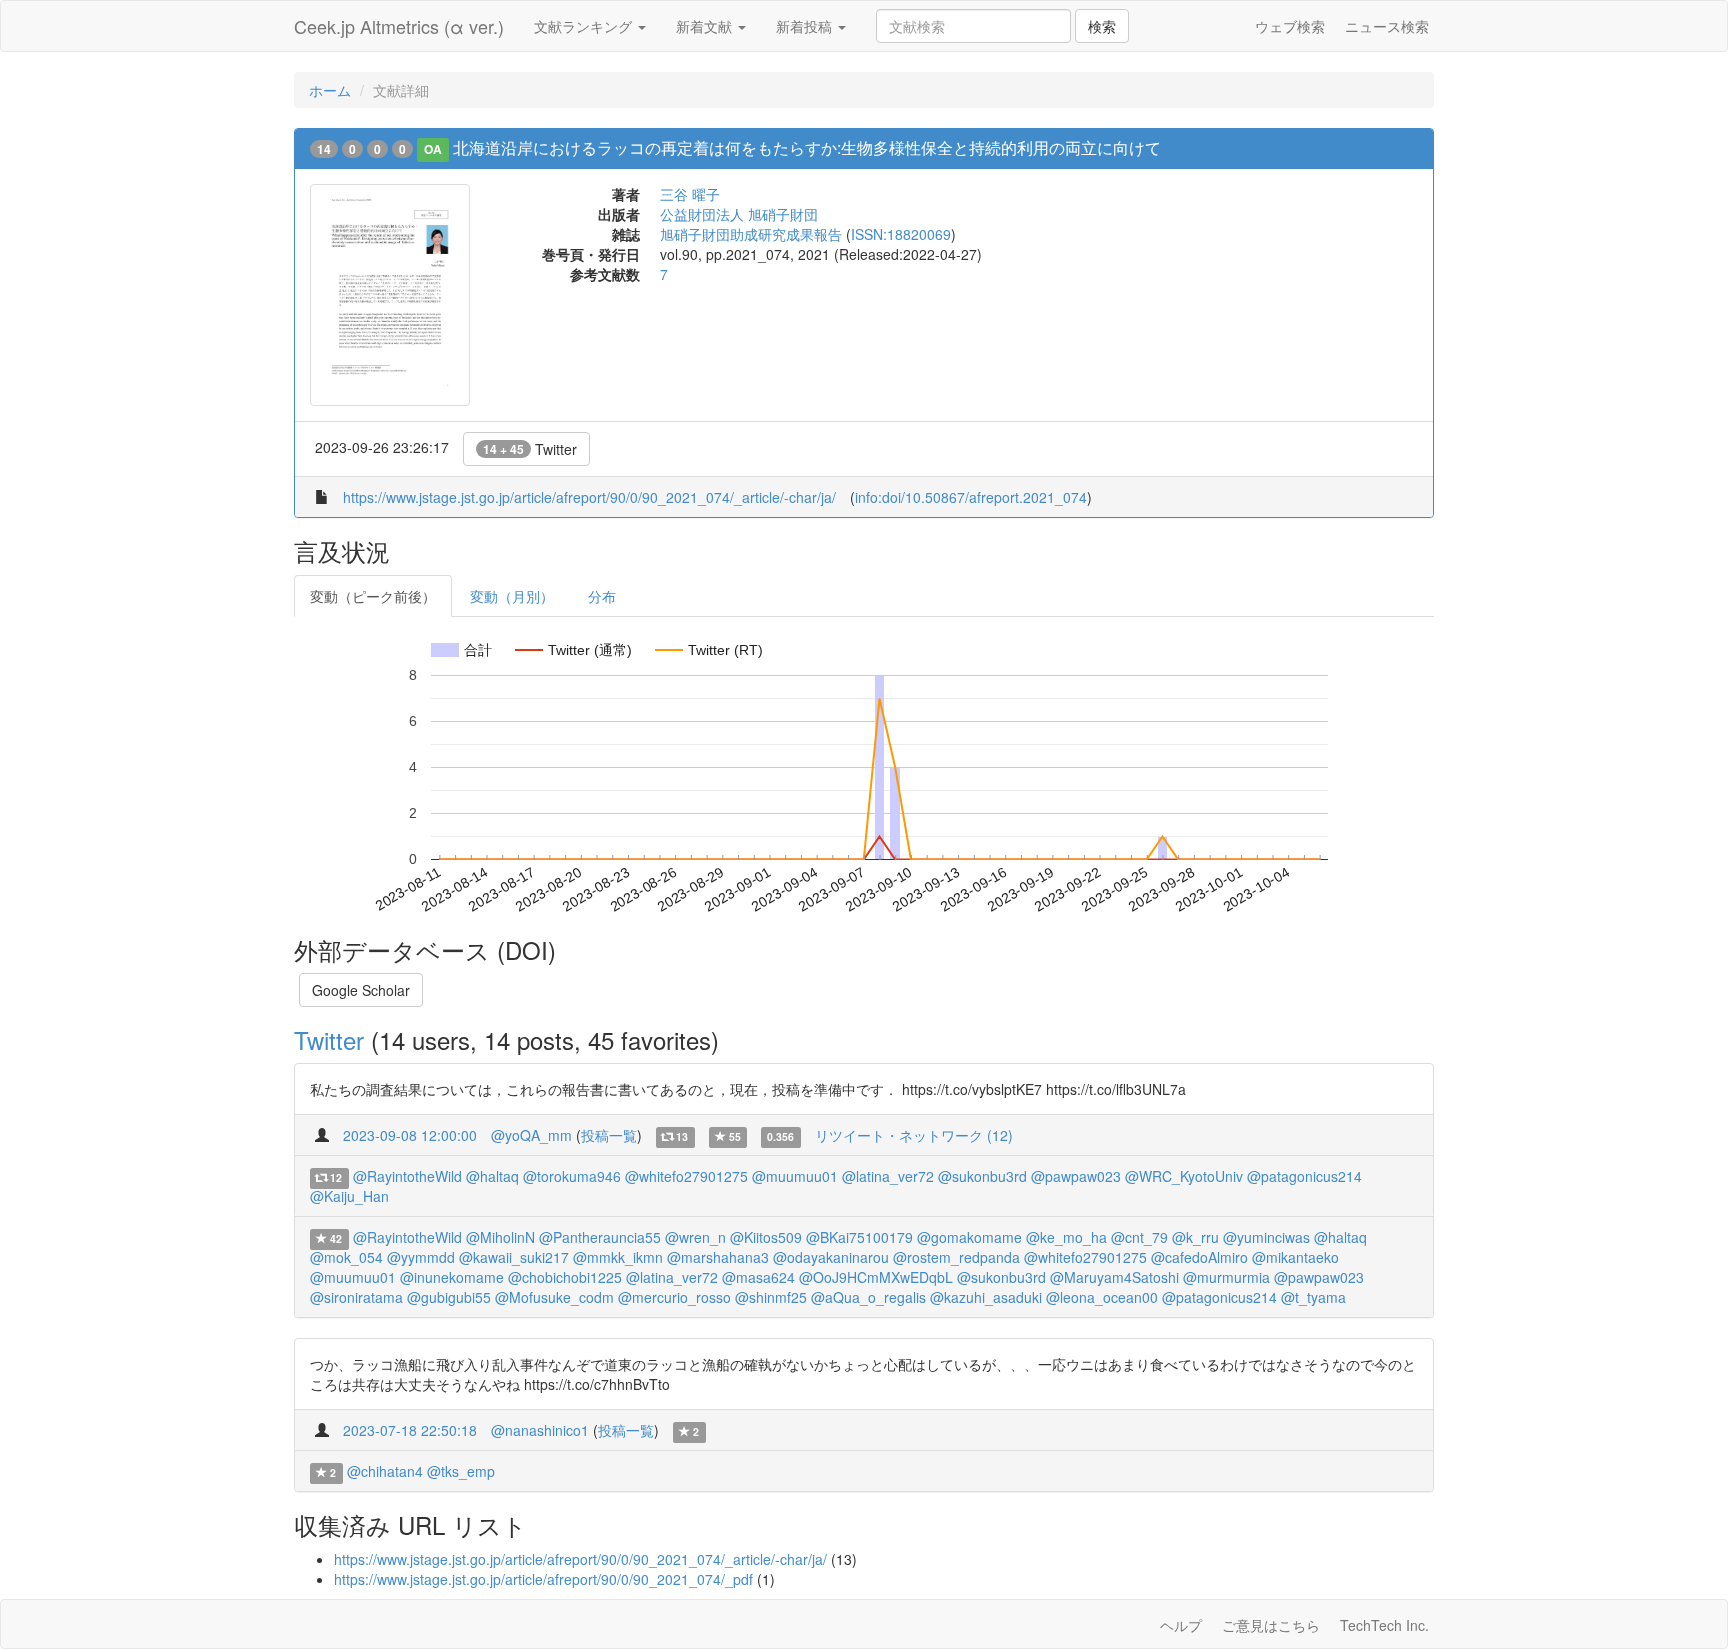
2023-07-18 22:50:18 (410, 1430)
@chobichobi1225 (565, 1277)
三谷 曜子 (690, 194)
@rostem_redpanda (956, 1257)
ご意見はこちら (1271, 1625)
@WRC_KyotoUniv (1184, 1176)
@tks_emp (461, 1471)
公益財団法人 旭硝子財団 (739, 214)
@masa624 (758, 1277)
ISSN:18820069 (901, 234)
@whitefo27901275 (686, 1176)
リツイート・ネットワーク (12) (914, 1135)
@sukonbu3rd (982, 1176)
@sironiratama (356, 1297)
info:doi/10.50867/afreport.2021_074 (971, 497)
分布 (602, 596)
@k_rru (1195, 1237)
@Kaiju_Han (349, 1196)
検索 (1102, 26)
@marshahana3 (718, 1257)
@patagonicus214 (1304, 1176)
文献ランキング (585, 26)
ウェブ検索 (1290, 26)
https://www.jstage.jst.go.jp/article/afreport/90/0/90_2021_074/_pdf (543, 1579)
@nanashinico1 (540, 1430)
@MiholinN (500, 1237)
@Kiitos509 (766, 1237)
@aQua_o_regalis (868, 1297)
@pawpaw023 (1076, 1176)
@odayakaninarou (831, 1257)
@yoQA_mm (531, 1135)
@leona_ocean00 (1102, 1297)
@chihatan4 (385, 1471)
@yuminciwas (1266, 1237)
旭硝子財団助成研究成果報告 (751, 234)
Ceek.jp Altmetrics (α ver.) (399, 26)
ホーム (330, 90)
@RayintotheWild (407, 1176)
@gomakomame (969, 1237)
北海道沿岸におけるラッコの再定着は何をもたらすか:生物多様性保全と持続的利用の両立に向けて (807, 147)
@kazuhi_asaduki (986, 1297)
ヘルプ (1181, 1625)
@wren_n (695, 1237)
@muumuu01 (795, 1176)
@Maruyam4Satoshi (1114, 1277)
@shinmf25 (771, 1297)
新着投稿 (806, 26)
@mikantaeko (1295, 1257)
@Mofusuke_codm (554, 1297)
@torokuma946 (572, 1176)
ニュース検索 (1387, 26)
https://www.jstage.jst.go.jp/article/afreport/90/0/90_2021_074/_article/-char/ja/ (589, 497)
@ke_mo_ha (1066, 1237)
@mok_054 (346, 1257)
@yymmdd (421, 1257)
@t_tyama (1313, 1297)
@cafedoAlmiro (1199, 1257)
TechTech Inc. (1384, 1625)
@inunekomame (452, 1277)
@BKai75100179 (859, 1237)
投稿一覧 (609, 1135)
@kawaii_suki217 (514, 1257)
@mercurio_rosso (674, 1297)
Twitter (530, 449)
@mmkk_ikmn (618, 1257)
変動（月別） (512, 596)
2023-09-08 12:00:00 (410, 1135)
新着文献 (706, 26)
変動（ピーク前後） (373, 596)
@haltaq (492, 1176)
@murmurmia (1226, 1277)
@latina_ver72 (888, 1176)
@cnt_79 (1139, 1237)
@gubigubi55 (449, 1297)
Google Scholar (361, 990)
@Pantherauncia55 (600, 1237)
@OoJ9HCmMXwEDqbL (876, 1277)
